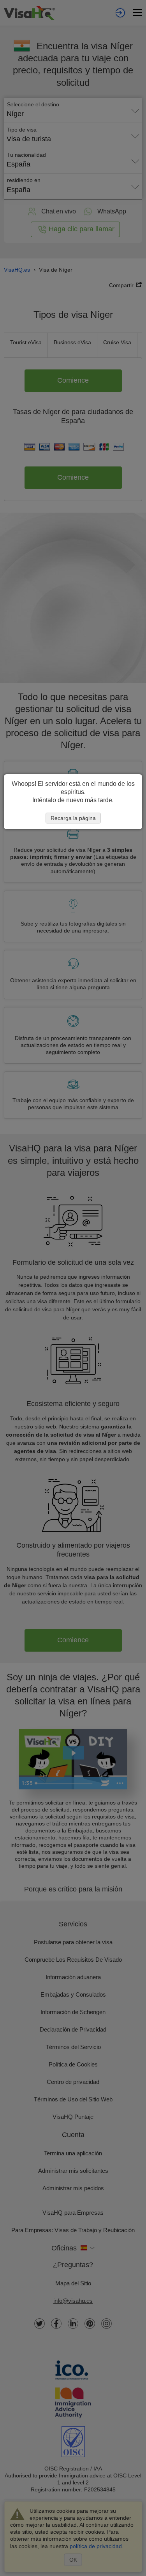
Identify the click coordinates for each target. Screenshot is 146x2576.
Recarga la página (73, 818)
